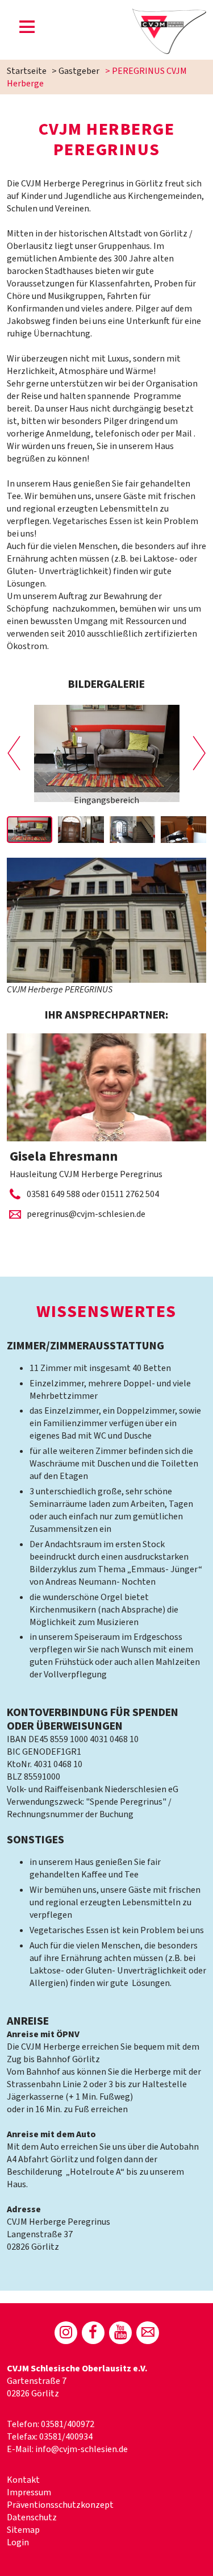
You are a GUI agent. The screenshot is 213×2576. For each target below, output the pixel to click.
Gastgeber (79, 71)
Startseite (27, 71)
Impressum (29, 2492)
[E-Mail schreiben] (148, 2333)
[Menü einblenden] (27, 29)
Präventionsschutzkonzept (60, 2505)
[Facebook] (93, 2333)
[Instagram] (66, 2333)
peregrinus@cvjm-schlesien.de (86, 1214)
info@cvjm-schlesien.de (82, 2449)
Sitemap (23, 2530)
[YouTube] (120, 2333)
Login (18, 2542)
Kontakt (23, 2480)
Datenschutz (32, 2517)
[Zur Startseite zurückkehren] (170, 15)
